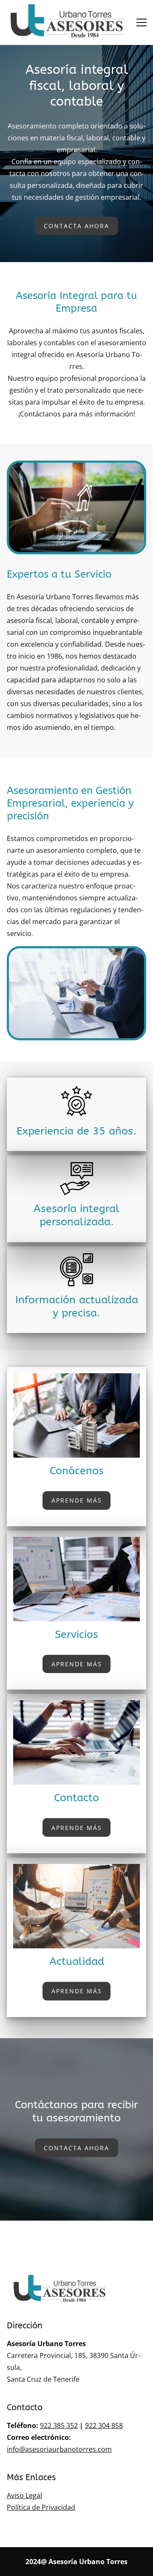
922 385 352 (59, 2425)
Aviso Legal (24, 2495)
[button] (142, 22)
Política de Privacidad (41, 2507)
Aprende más (77, 1500)
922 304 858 (104, 2425)
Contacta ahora (76, 226)
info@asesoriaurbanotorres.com (59, 2449)
